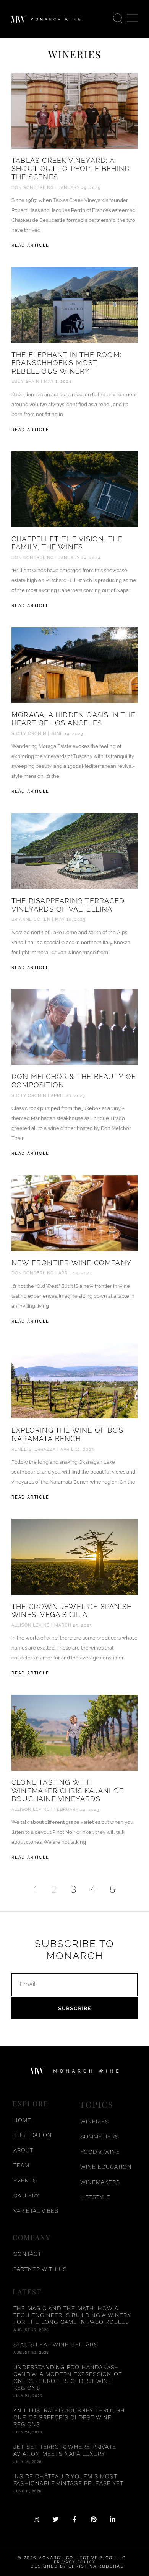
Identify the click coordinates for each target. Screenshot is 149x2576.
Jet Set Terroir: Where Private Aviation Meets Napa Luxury (65, 2450)
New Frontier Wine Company (71, 1263)
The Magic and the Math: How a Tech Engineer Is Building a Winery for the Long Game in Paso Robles (72, 2315)
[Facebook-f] (74, 2519)
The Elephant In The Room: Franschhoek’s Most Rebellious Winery (66, 363)
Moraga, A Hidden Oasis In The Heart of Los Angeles (74, 719)
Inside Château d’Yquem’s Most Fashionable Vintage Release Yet (68, 2480)
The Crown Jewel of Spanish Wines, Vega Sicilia (72, 1611)
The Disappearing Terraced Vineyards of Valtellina (68, 905)
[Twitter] (55, 2519)
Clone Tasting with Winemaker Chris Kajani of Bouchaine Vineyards (68, 1791)
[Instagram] (36, 2519)
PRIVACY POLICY (75, 2562)
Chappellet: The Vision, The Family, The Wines (67, 543)
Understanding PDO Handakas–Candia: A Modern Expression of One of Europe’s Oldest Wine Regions (68, 2378)
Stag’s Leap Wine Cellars (56, 2345)
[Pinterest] (94, 2519)
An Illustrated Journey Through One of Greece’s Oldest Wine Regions (69, 2417)
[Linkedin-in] (113, 2519)
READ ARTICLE (30, 245)
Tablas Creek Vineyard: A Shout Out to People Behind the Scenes (71, 169)
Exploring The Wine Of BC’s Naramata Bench (67, 1434)
